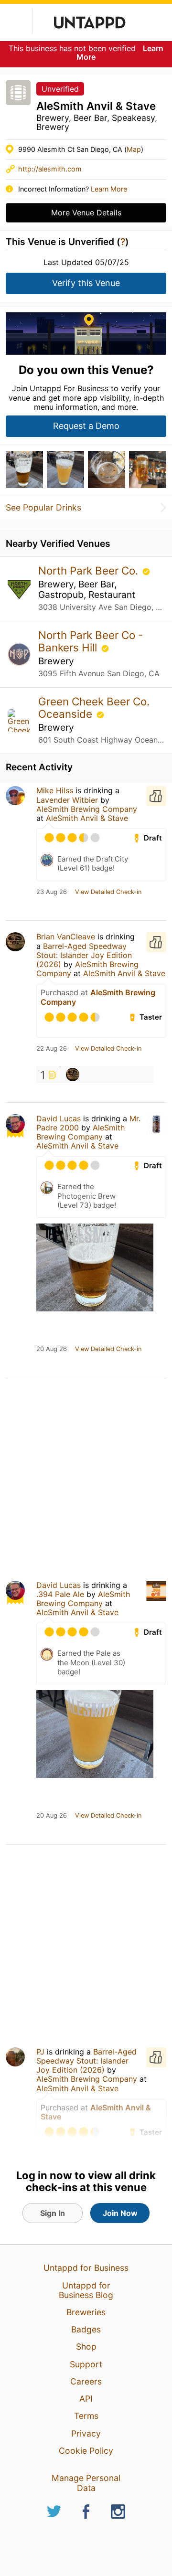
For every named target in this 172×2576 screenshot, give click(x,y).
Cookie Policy (86, 2451)
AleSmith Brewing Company (87, 809)
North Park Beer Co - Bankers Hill (91, 641)
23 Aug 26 (52, 892)
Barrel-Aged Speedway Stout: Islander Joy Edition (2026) (84, 955)
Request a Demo (86, 426)
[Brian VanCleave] (73, 1075)
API (86, 2399)
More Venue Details (86, 213)
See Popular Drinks (43, 508)
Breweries (86, 2312)
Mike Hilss (55, 790)
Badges (86, 2329)
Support (86, 2364)
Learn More (109, 189)
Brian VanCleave (66, 937)
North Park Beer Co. (90, 570)
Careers (86, 2381)
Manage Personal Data (86, 2483)
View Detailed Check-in (108, 892)
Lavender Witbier (67, 800)
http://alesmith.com (50, 169)
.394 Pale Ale (60, 1594)
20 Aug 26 (52, 1349)
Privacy (86, 2433)
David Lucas (59, 1118)
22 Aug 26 (52, 1049)
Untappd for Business (86, 2268)
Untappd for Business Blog (86, 2290)
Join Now (120, 2213)
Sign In (53, 2213)
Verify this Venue (86, 283)
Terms (86, 2416)
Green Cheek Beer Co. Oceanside (94, 708)
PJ (40, 2052)
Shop (86, 2347)
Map (134, 149)
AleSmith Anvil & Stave (87, 818)
